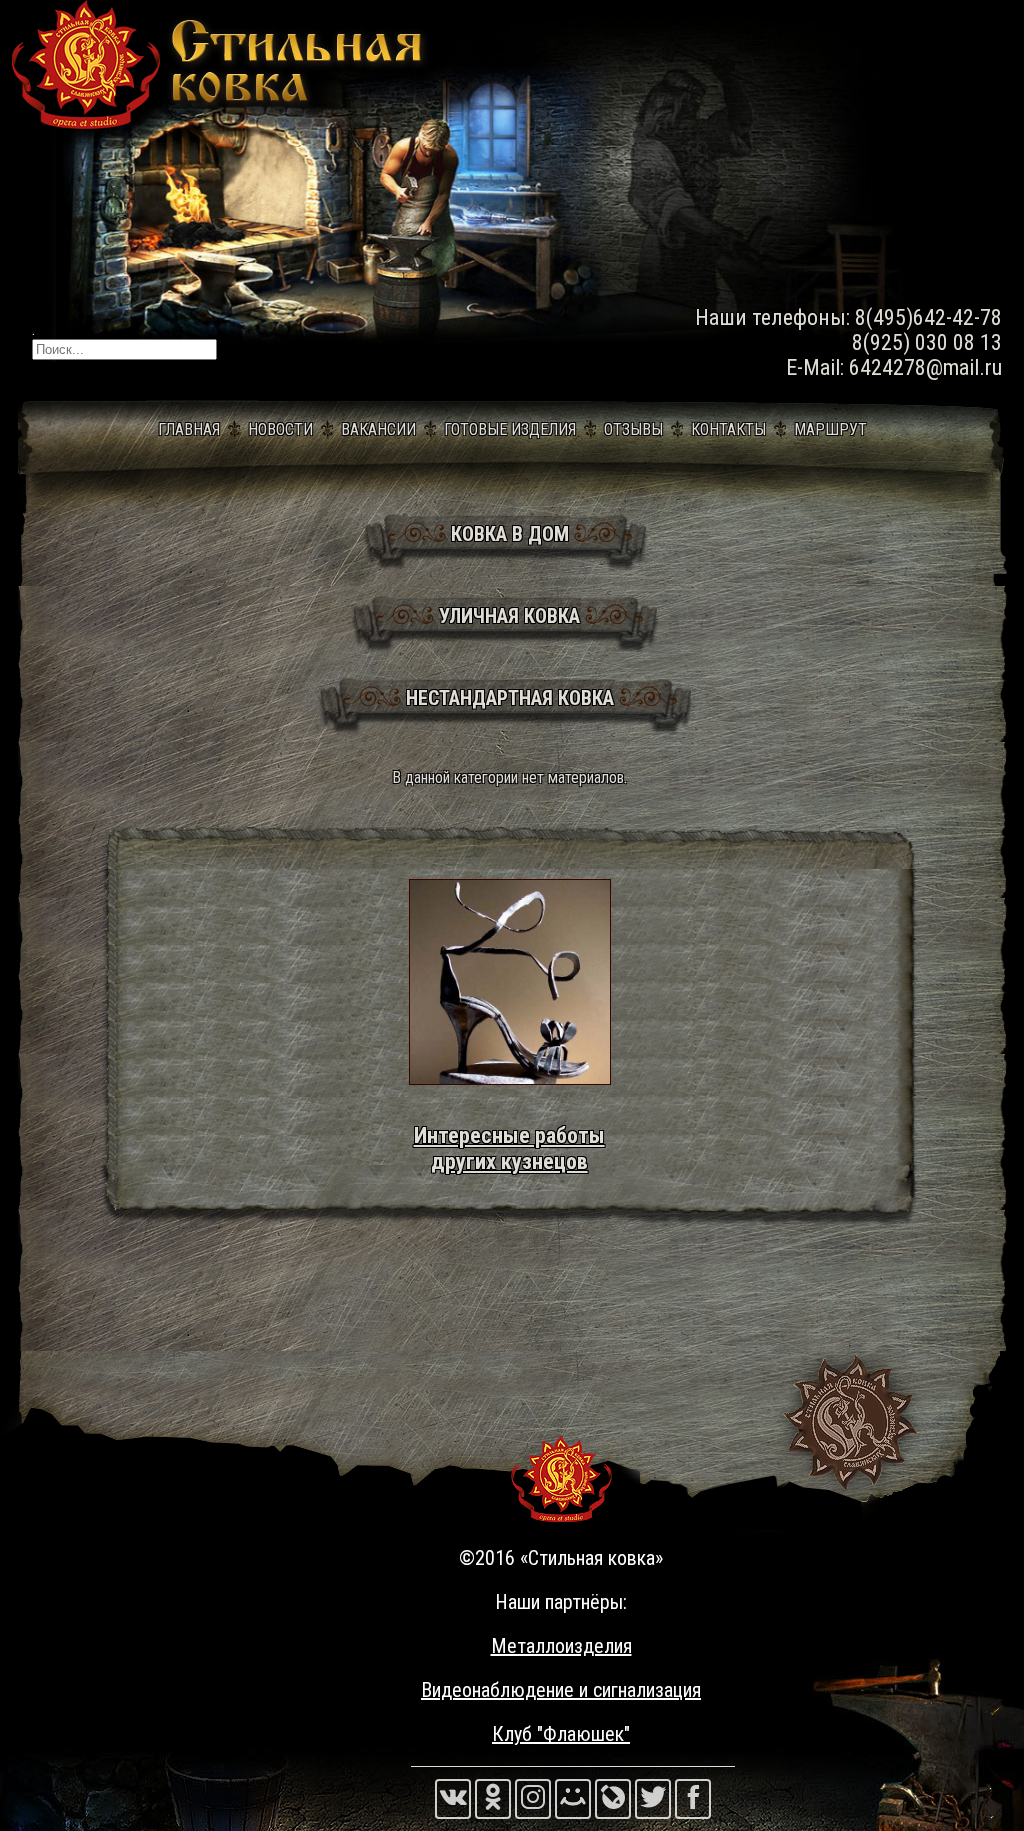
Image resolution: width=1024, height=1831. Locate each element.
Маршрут (830, 429)
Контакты (728, 429)
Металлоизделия (561, 1646)
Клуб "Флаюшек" (561, 1734)
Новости (280, 429)
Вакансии (378, 429)
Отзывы (633, 429)
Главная (189, 429)
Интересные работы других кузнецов (509, 1148)
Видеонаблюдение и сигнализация (561, 1690)
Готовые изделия (510, 429)
